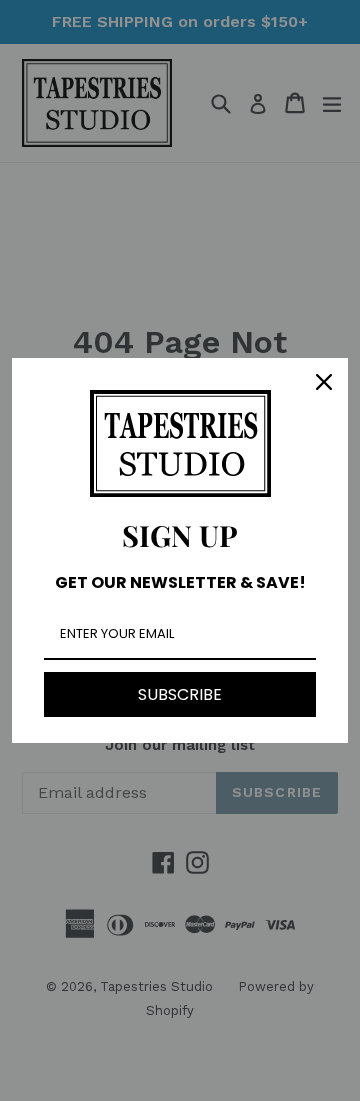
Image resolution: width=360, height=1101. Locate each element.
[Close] (324, 382)
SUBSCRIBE (180, 694)
